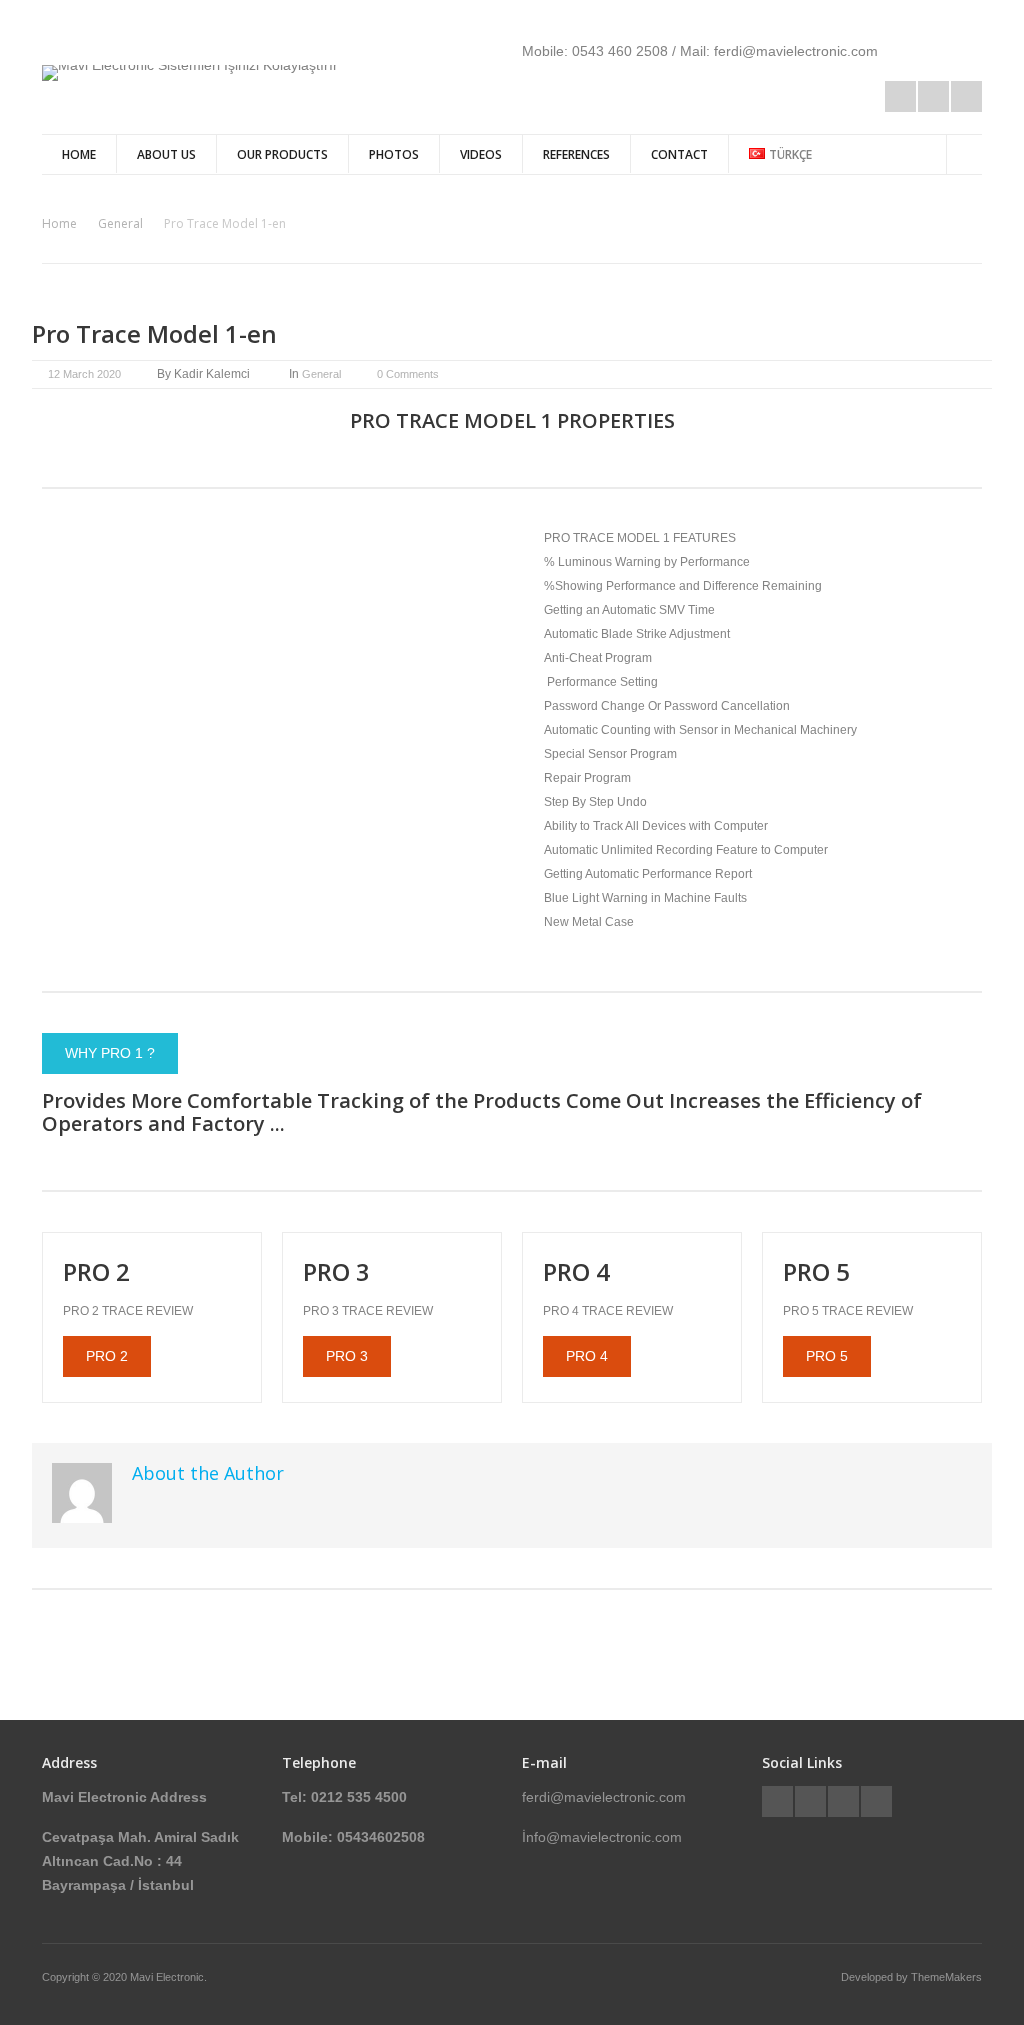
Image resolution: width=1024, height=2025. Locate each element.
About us (166, 154)
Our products (282, 154)
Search (965, 152)
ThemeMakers (946, 1977)
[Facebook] (900, 96)
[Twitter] (777, 1801)
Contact (679, 154)
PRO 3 (347, 1356)
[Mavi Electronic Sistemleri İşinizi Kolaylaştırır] (190, 65)
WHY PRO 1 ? (110, 1053)
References (576, 154)
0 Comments (408, 374)
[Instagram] (933, 96)
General (120, 223)
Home (79, 154)
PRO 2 (107, 1356)
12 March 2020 (84, 374)
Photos (394, 154)
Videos (481, 154)
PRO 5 (827, 1356)
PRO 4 (587, 1356)
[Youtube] (966, 96)
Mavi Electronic (167, 1977)
